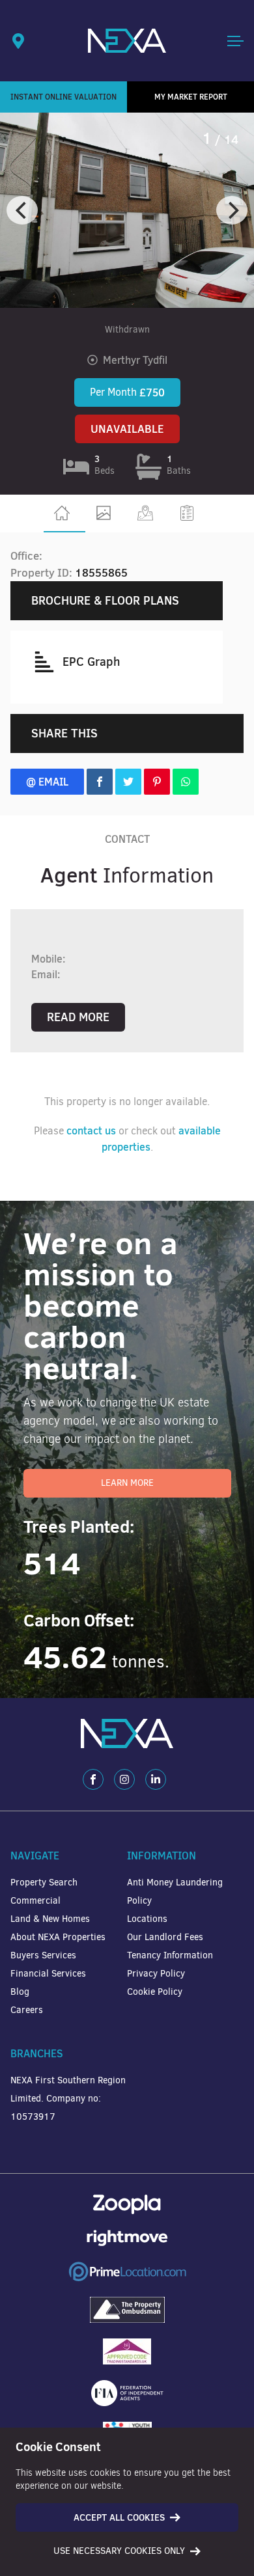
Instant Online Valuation (63, 97)
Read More (78, 1017)
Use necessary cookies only (119, 2551)
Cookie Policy (155, 1992)
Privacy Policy (156, 1974)
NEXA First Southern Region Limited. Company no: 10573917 (68, 2099)
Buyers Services (43, 1955)
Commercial (35, 1901)
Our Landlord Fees (165, 1937)
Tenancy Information (170, 1955)
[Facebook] (93, 1779)
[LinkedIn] (156, 1779)
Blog (20, 1992)
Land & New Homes (50, 1919)
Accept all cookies (119, 2517)
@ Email (47, 782)
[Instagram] (124, 1779)
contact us (91, 1130)
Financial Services (48, 1974)
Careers (27, 2010)
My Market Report (191, 97)
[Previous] (22, 210)
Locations (147, 1919)
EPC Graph (91, 662)
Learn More (127, 1483)
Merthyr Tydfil (135, 360)
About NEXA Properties (58, 1937)
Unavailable (127, 429)
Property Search (44, 1883)
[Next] (232, 210)
